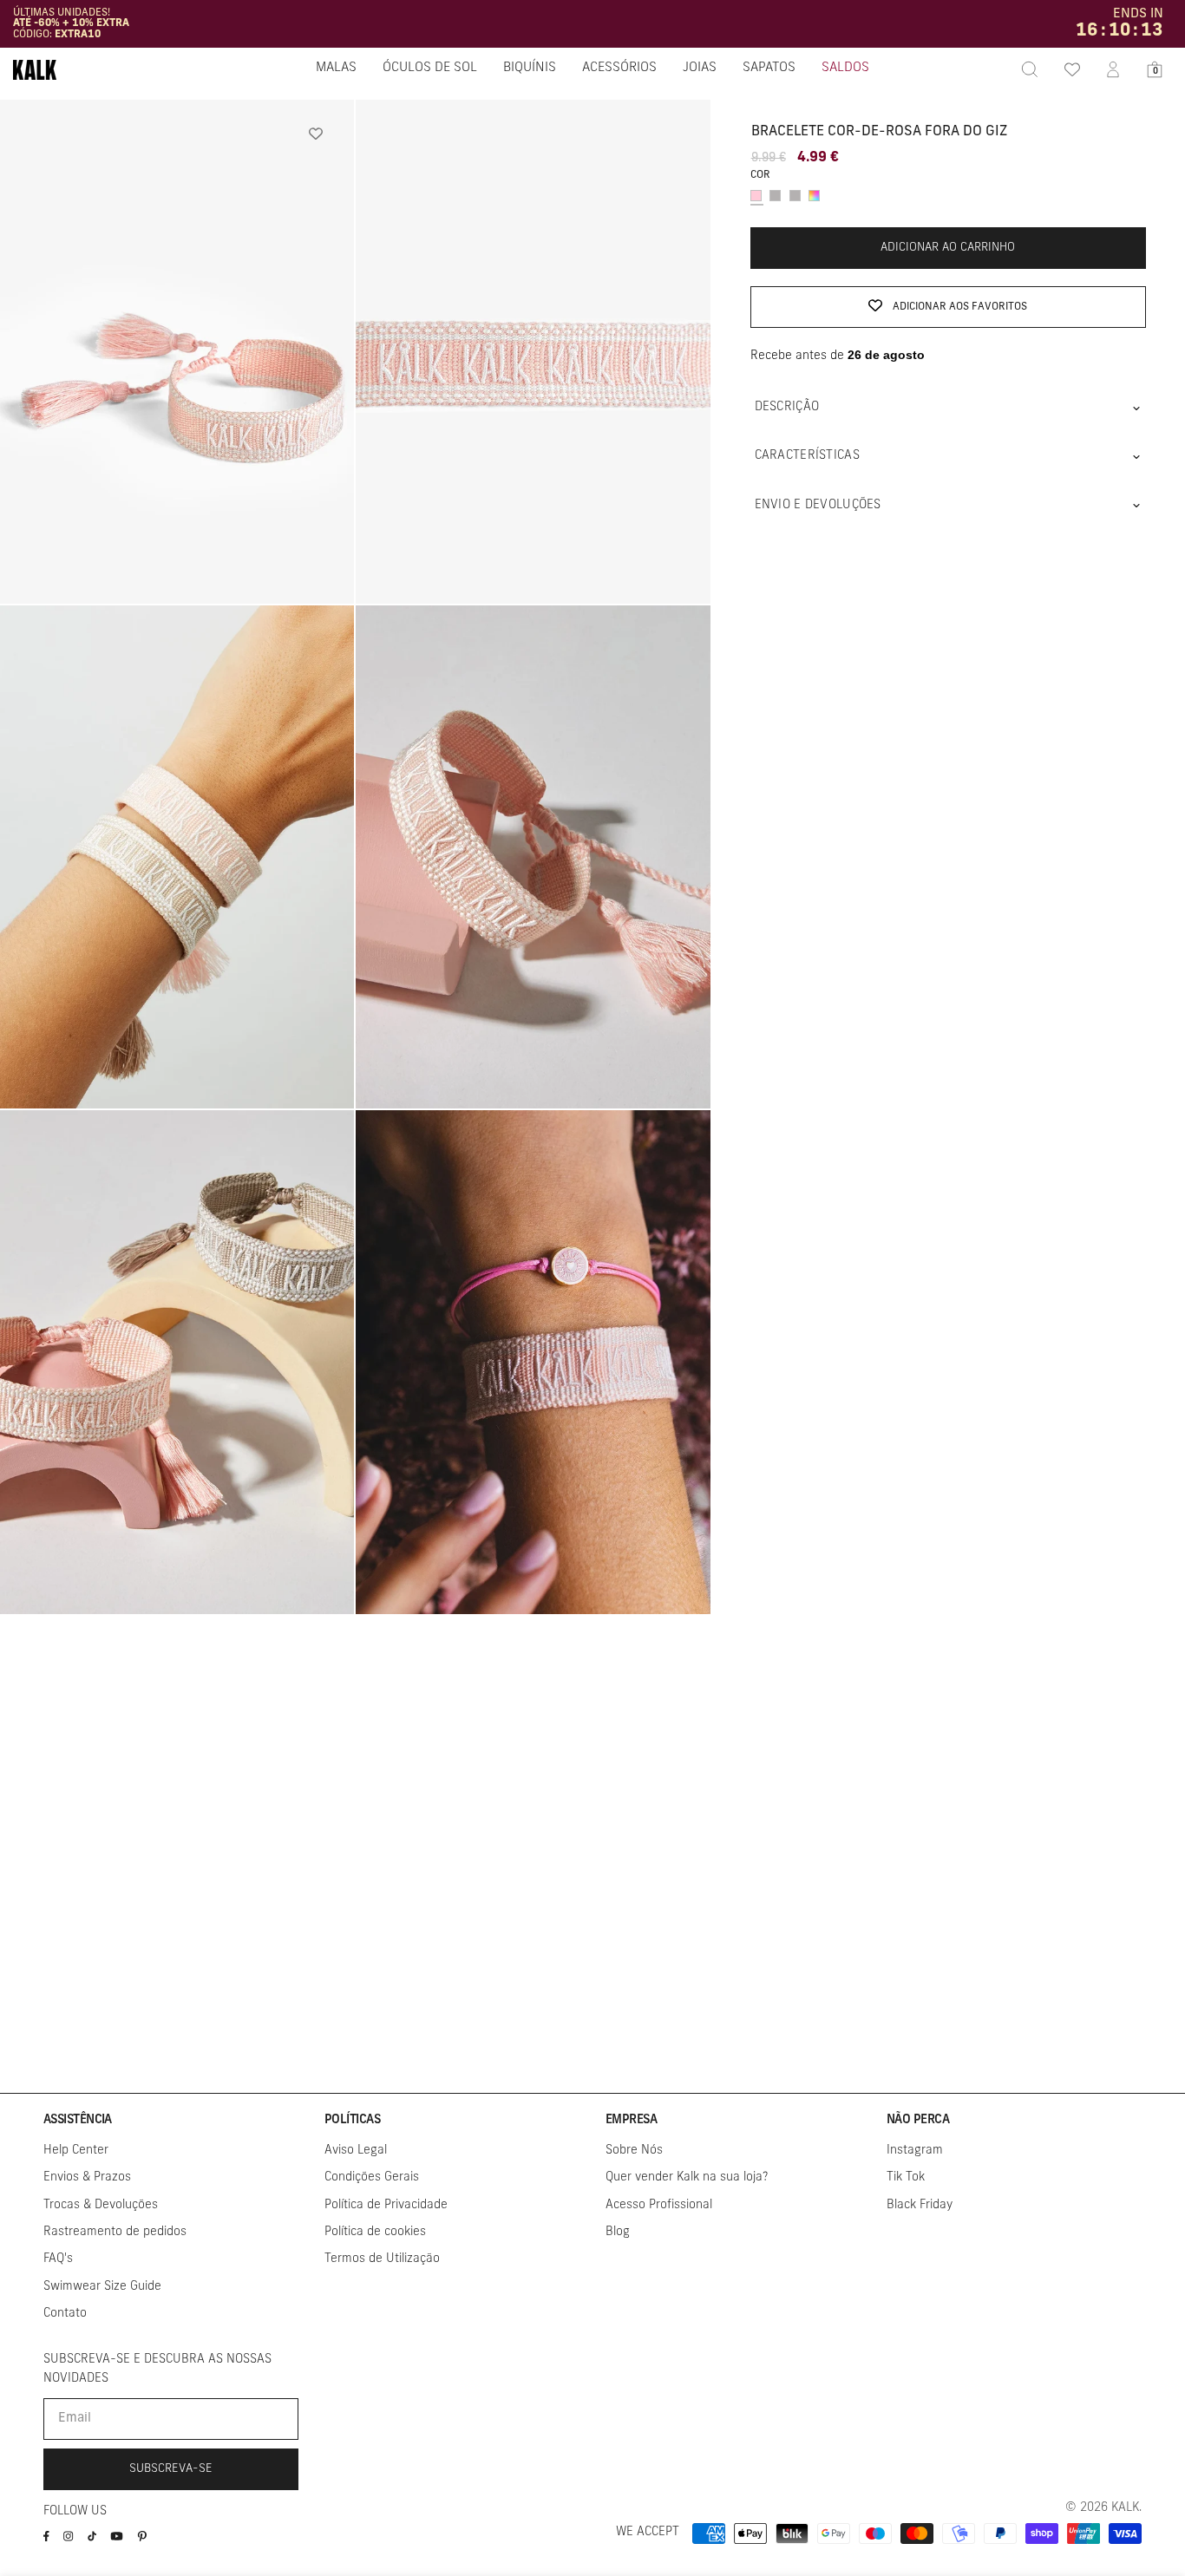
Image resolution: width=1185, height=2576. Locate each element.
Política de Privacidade (386, 2205)
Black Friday (920, 2205)
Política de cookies (375, 2232)
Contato (65, 2314)
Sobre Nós (634, 2151)
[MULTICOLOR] (814, 196)
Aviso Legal (356, 2151)
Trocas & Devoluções (101, 2205)
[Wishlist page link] (1071, 69)
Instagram (915, 2151)
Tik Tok (906, 2177)
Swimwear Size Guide (102, 2287)
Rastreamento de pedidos (115, 2232)
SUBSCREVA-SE (171, 2469)
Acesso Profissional (659, 2205)
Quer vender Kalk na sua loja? (687, 2177)
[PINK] (756, 196)
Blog (618, 2232)
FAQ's (58, 2259)
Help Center (76, 2151)
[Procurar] (1030, 69)
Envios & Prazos (87, 2177)
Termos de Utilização (382, 2259)
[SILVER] (775, 196)
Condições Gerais (372, 2177)
